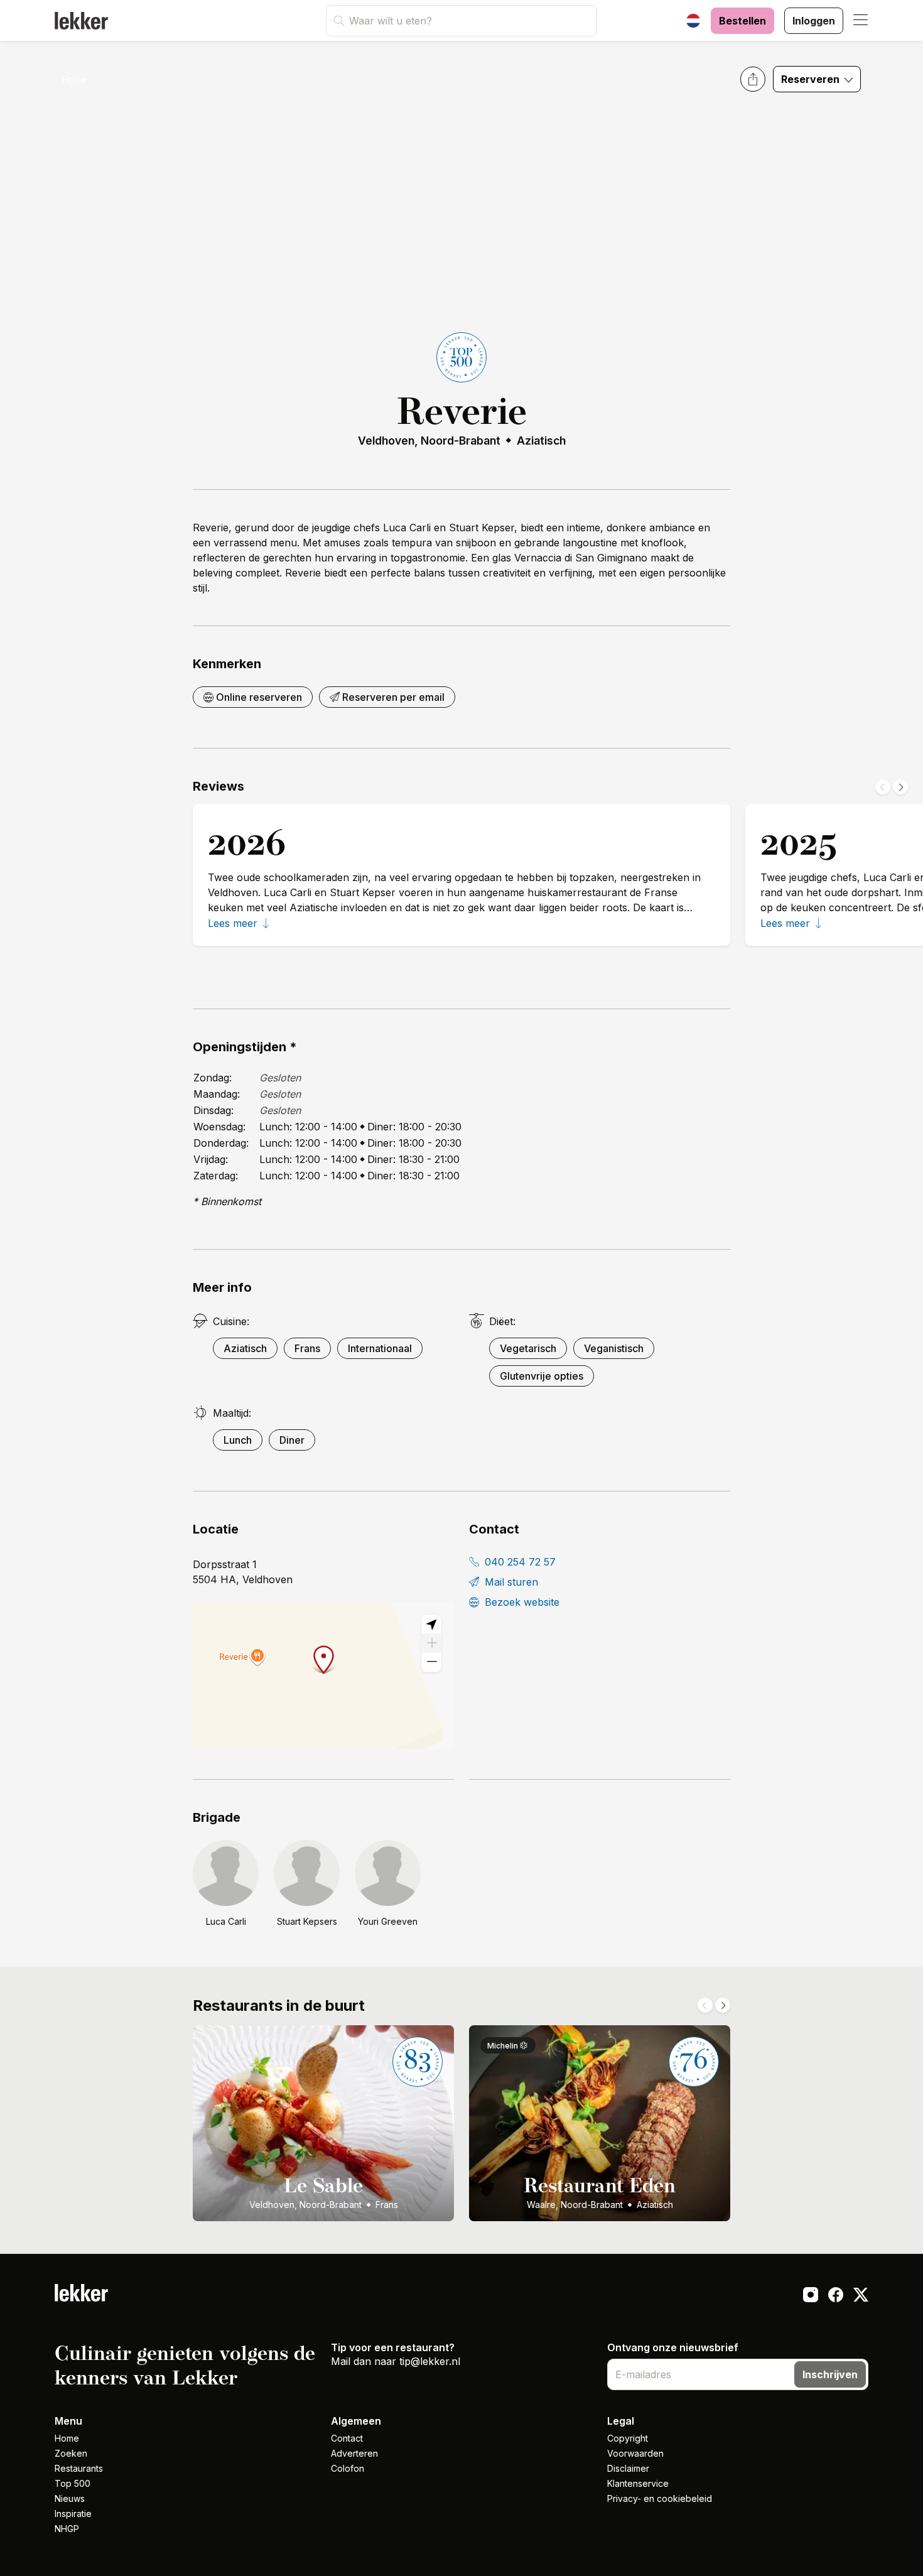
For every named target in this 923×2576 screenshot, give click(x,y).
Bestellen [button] (742, 21)
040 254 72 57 (519, 1562)
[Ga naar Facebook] (836, 2297)
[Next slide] (900, 787)
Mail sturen (510, 1582)
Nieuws (70, 2498)
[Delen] (753, 79)
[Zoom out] (431, 1662)
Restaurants (79, 2468)
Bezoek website (521, 1602)
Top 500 (73, 2483)
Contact (347, 2438)
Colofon (348, 2468)
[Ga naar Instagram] (811, 2297)
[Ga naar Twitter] (861, 2297)
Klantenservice (638, 2483)
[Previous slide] (883, 787)
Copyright (628, 2438)
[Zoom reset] (431, 1625)
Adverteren (354, 2453)
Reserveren (812, 79)
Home (74, 79)
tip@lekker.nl (430, 2361)
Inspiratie (73, 2514)
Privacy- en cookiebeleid (660, 2498)
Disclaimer (628, 2468)
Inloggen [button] (814, 21)
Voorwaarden (635, 2453)
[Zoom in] (431, 1643)
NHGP (67, 2529)
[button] (861, 21)
